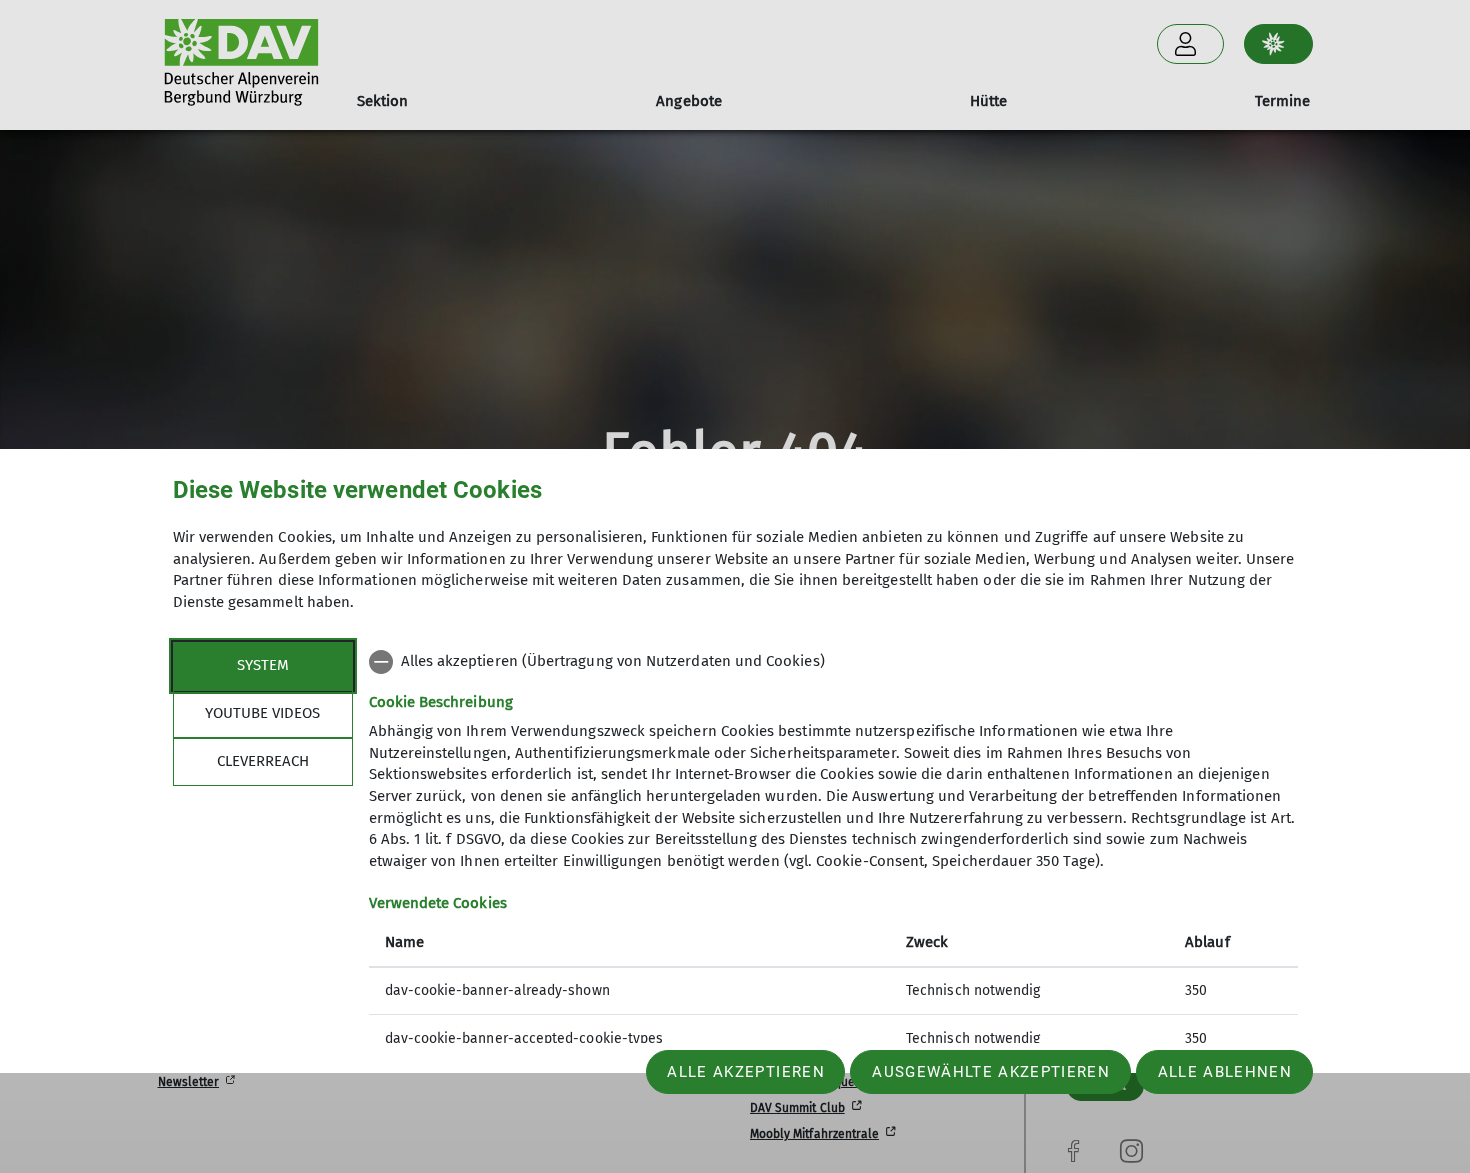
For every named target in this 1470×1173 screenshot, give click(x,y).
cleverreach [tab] (263, 761)
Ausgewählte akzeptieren (991, 1072)
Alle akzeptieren (745, 1072)
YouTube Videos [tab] (262, 713)
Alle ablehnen (1225, 1072)
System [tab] (263, 665)
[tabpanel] (833, 852)
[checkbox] (833, 662)
